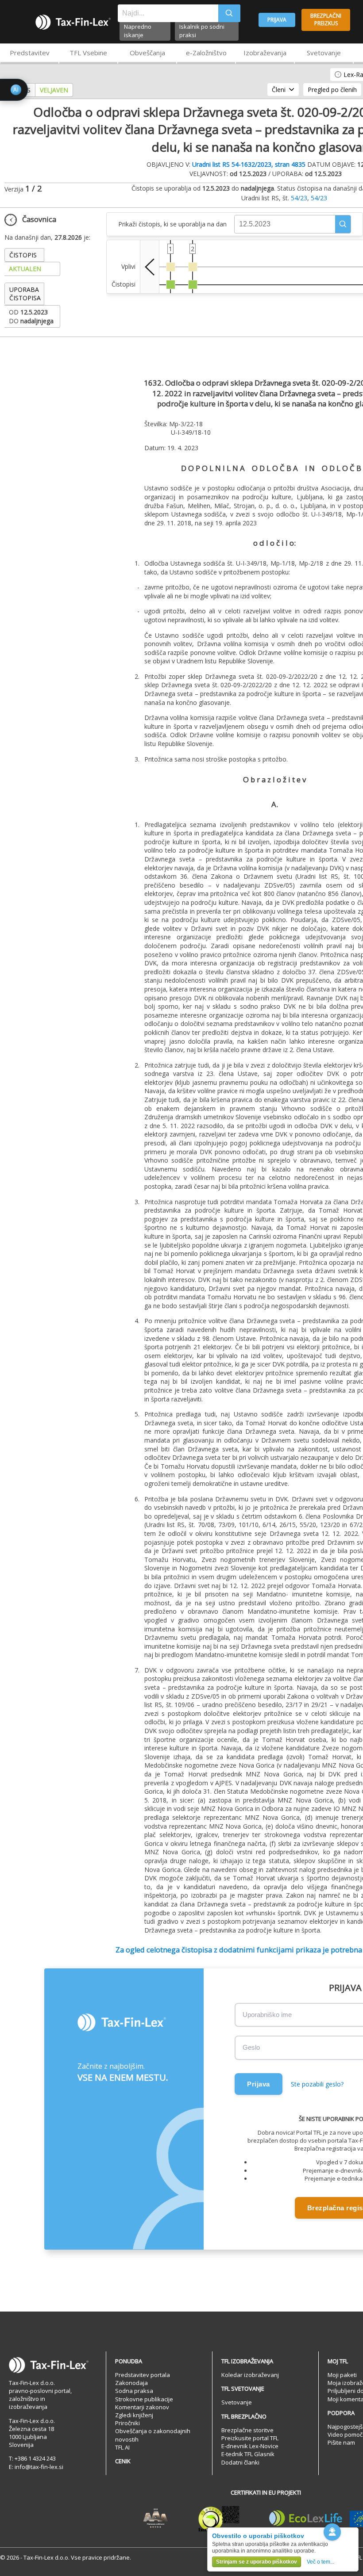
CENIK (123, 2461)
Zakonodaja (131, 2383)
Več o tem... (321, 2562)
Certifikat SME (219, 2519)
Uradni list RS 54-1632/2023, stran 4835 (249, 164)
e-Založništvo (206, 53)
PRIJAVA (277, 20)
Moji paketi (342, 2375)
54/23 (299, 198)
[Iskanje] (229, 13)
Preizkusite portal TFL (250, 2438)
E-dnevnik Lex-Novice (250, 2446)
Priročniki (127, 2423)
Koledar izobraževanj (250, 2375)
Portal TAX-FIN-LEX (73, 22)
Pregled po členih (332, 90)
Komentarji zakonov (142, 2407)
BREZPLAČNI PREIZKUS (326, 19)
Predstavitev (30, 53)
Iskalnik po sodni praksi (202, 31)
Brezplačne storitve (247, 2430)
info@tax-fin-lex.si (39, 2467)
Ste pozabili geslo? (317, 2084)
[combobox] (168, 13)
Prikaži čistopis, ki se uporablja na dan (172, 224)
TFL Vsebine (88, 53)
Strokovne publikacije (144, 2399)
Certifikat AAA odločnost (156, 2519)
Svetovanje (324, 53)
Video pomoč (345, 2434)
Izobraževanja (265, 53)
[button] (343, 224)
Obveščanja (147, 53)
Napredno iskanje (138, 31)
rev (150, 267)
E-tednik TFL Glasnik (248, 2454)
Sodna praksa (134, 2391)
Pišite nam (341, 2442)
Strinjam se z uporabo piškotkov (257, 2562)
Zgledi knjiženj (134, 2415)
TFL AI (122, 2447)
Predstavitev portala (143, 2375)
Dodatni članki (240, 2462)
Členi (279, 90)
